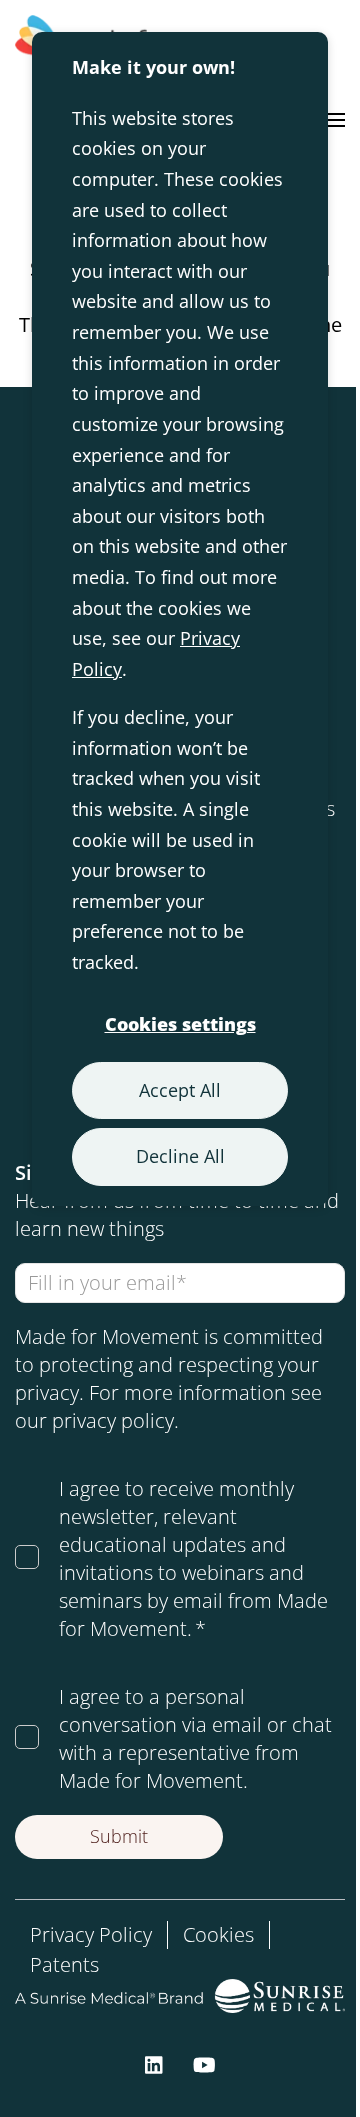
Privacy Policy (91, 1934)
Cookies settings (180, 1024)
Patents (64, 1964)
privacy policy (113, 1420)
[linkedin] (154, 2063)
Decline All (180, 1156)
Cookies (218, 1934)
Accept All (180, 1090)
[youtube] (204, 2063)
